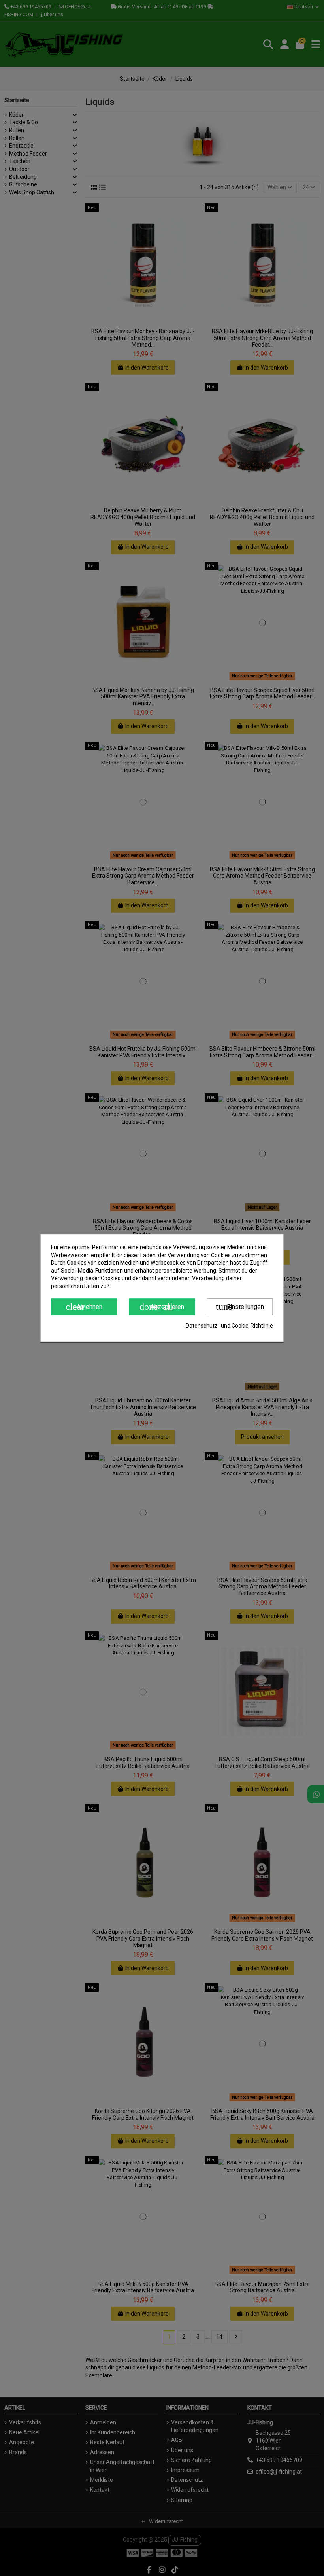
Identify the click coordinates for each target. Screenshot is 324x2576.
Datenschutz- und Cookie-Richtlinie (229, 1326)
